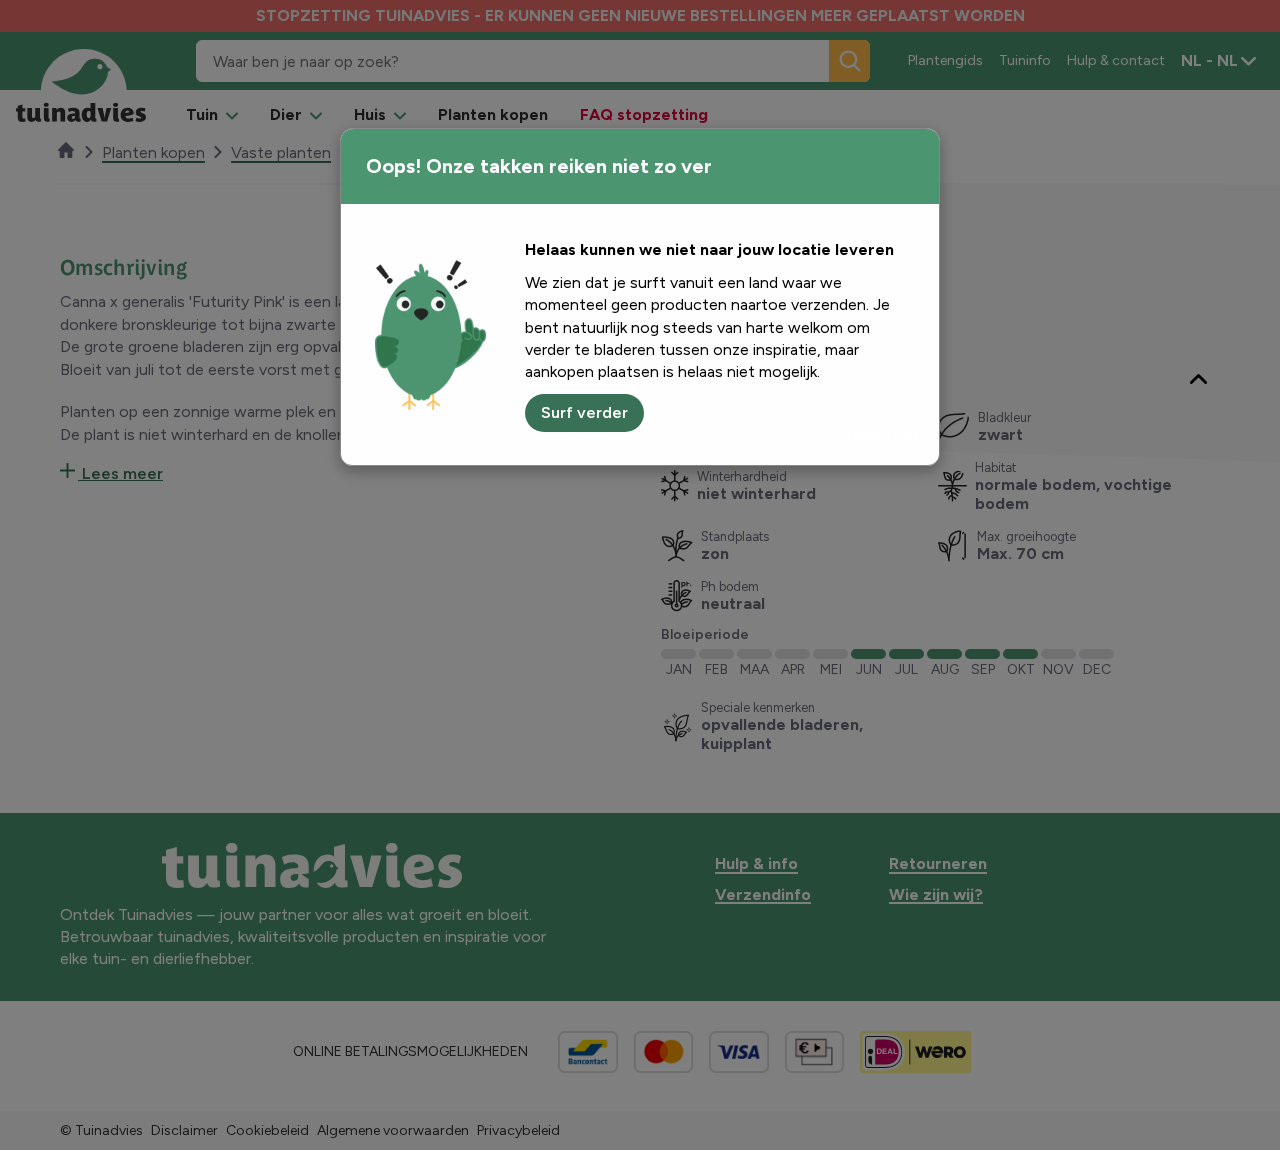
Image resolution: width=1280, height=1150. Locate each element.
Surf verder (584, 412)
